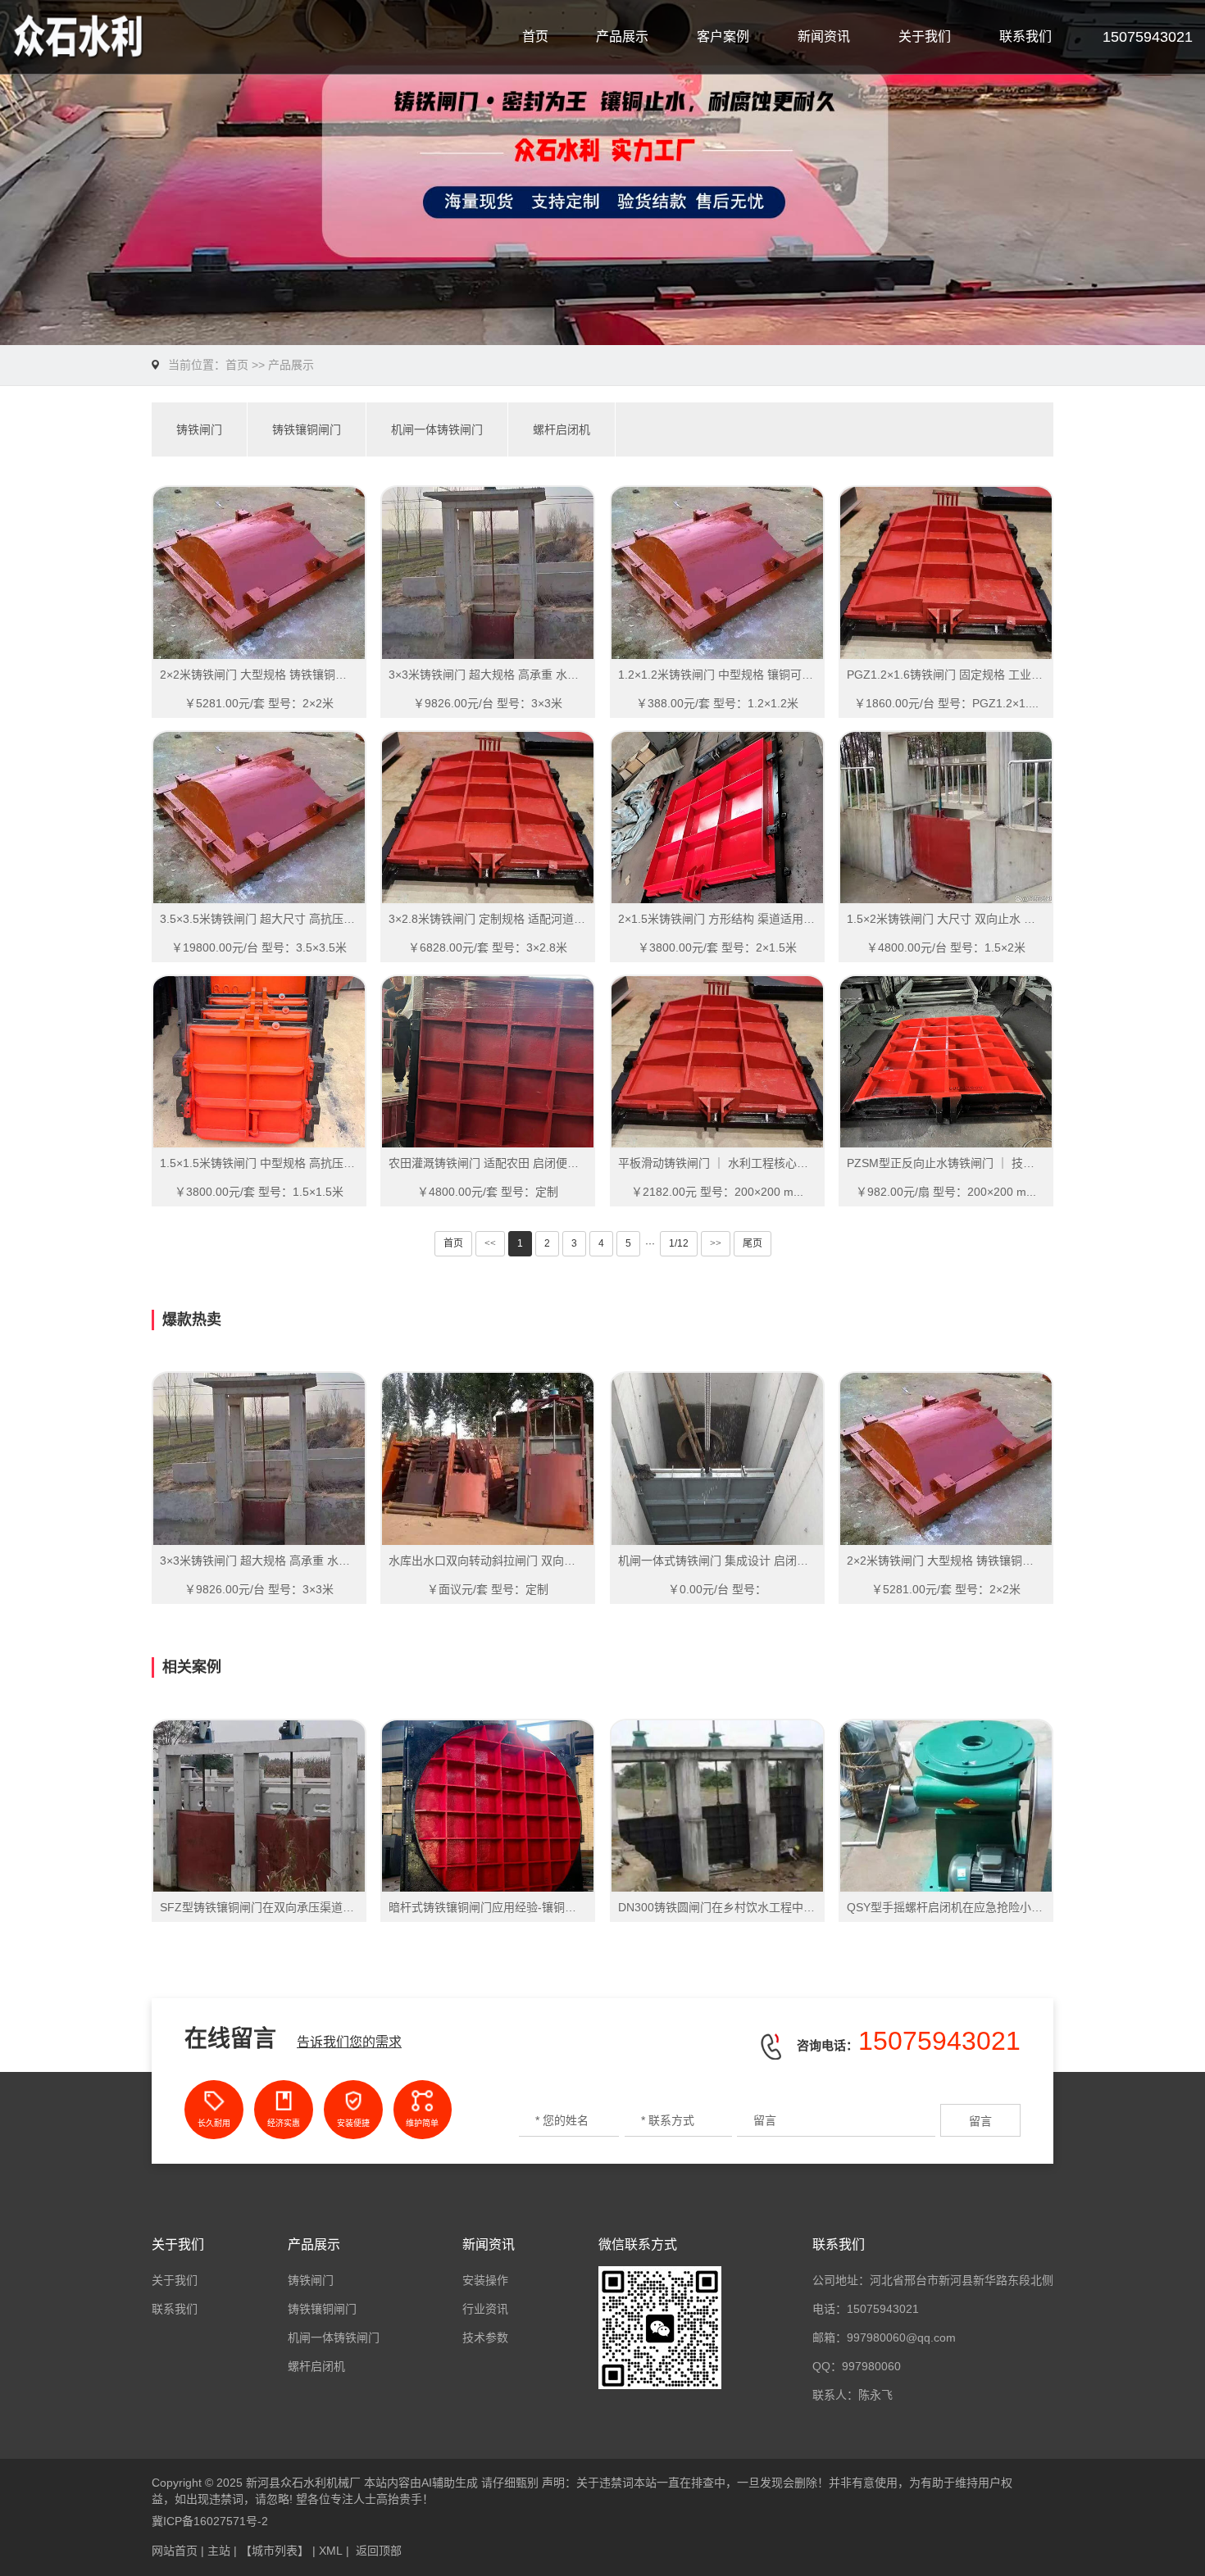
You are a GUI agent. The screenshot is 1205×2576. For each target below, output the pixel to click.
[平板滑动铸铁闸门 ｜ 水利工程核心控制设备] (717, 1062)
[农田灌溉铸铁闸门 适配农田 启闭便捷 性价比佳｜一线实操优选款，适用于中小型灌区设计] (488, 1062)
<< (490, 1243)
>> (716, 1243)
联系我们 (1025, 36)
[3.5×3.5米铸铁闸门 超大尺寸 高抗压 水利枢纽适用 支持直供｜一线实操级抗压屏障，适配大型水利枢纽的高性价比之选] (259, 818)
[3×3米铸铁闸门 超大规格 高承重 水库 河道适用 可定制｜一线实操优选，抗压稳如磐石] (488, 572)
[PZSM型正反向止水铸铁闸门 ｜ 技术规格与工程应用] (946, 1062)
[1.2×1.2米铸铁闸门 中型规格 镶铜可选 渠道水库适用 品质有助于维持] (717, 572)
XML (331, 2551)
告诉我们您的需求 (349, 2042)
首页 (535, 36)
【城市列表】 (275, 2551)
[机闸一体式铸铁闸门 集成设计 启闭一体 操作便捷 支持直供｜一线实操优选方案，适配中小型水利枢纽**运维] (717, 1458)
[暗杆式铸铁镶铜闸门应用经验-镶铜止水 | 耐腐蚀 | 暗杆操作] (488, 1806)
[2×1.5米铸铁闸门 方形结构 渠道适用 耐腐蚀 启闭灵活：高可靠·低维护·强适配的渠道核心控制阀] (717, 818)
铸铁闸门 (199, 429)
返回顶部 (379, 2551)
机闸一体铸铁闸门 (437, 429)
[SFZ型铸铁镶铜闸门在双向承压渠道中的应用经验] (259, 1806)
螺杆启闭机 (562, 429)
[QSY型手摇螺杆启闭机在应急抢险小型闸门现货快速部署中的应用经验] (946, 1806)
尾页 (753, 1243)
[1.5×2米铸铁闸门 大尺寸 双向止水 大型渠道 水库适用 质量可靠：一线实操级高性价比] (946, 818)
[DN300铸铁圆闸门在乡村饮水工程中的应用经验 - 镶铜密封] (717, 1806)
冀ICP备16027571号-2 (210, 2521)
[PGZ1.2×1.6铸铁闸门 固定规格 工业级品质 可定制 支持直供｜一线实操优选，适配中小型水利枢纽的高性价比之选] (946, 572)
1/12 (679, 1243)
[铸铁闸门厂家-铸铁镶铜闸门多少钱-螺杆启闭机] (143, 37)
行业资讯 (485, 2309)
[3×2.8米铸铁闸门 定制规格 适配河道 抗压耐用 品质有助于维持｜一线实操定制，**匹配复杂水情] (488, 818)
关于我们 (925, 36)
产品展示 (622, 36)
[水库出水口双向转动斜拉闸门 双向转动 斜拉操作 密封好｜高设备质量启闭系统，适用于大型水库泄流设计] (488, 1458)
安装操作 (485, 2280)
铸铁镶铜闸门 (307, 429)
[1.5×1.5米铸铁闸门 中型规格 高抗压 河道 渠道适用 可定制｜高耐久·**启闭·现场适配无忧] (259, 1062)
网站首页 (175, 2551)
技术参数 (485, 2337)
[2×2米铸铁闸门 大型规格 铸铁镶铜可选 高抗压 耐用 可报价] (259, 572)
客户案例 (723, 36)
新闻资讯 (824, 36)
